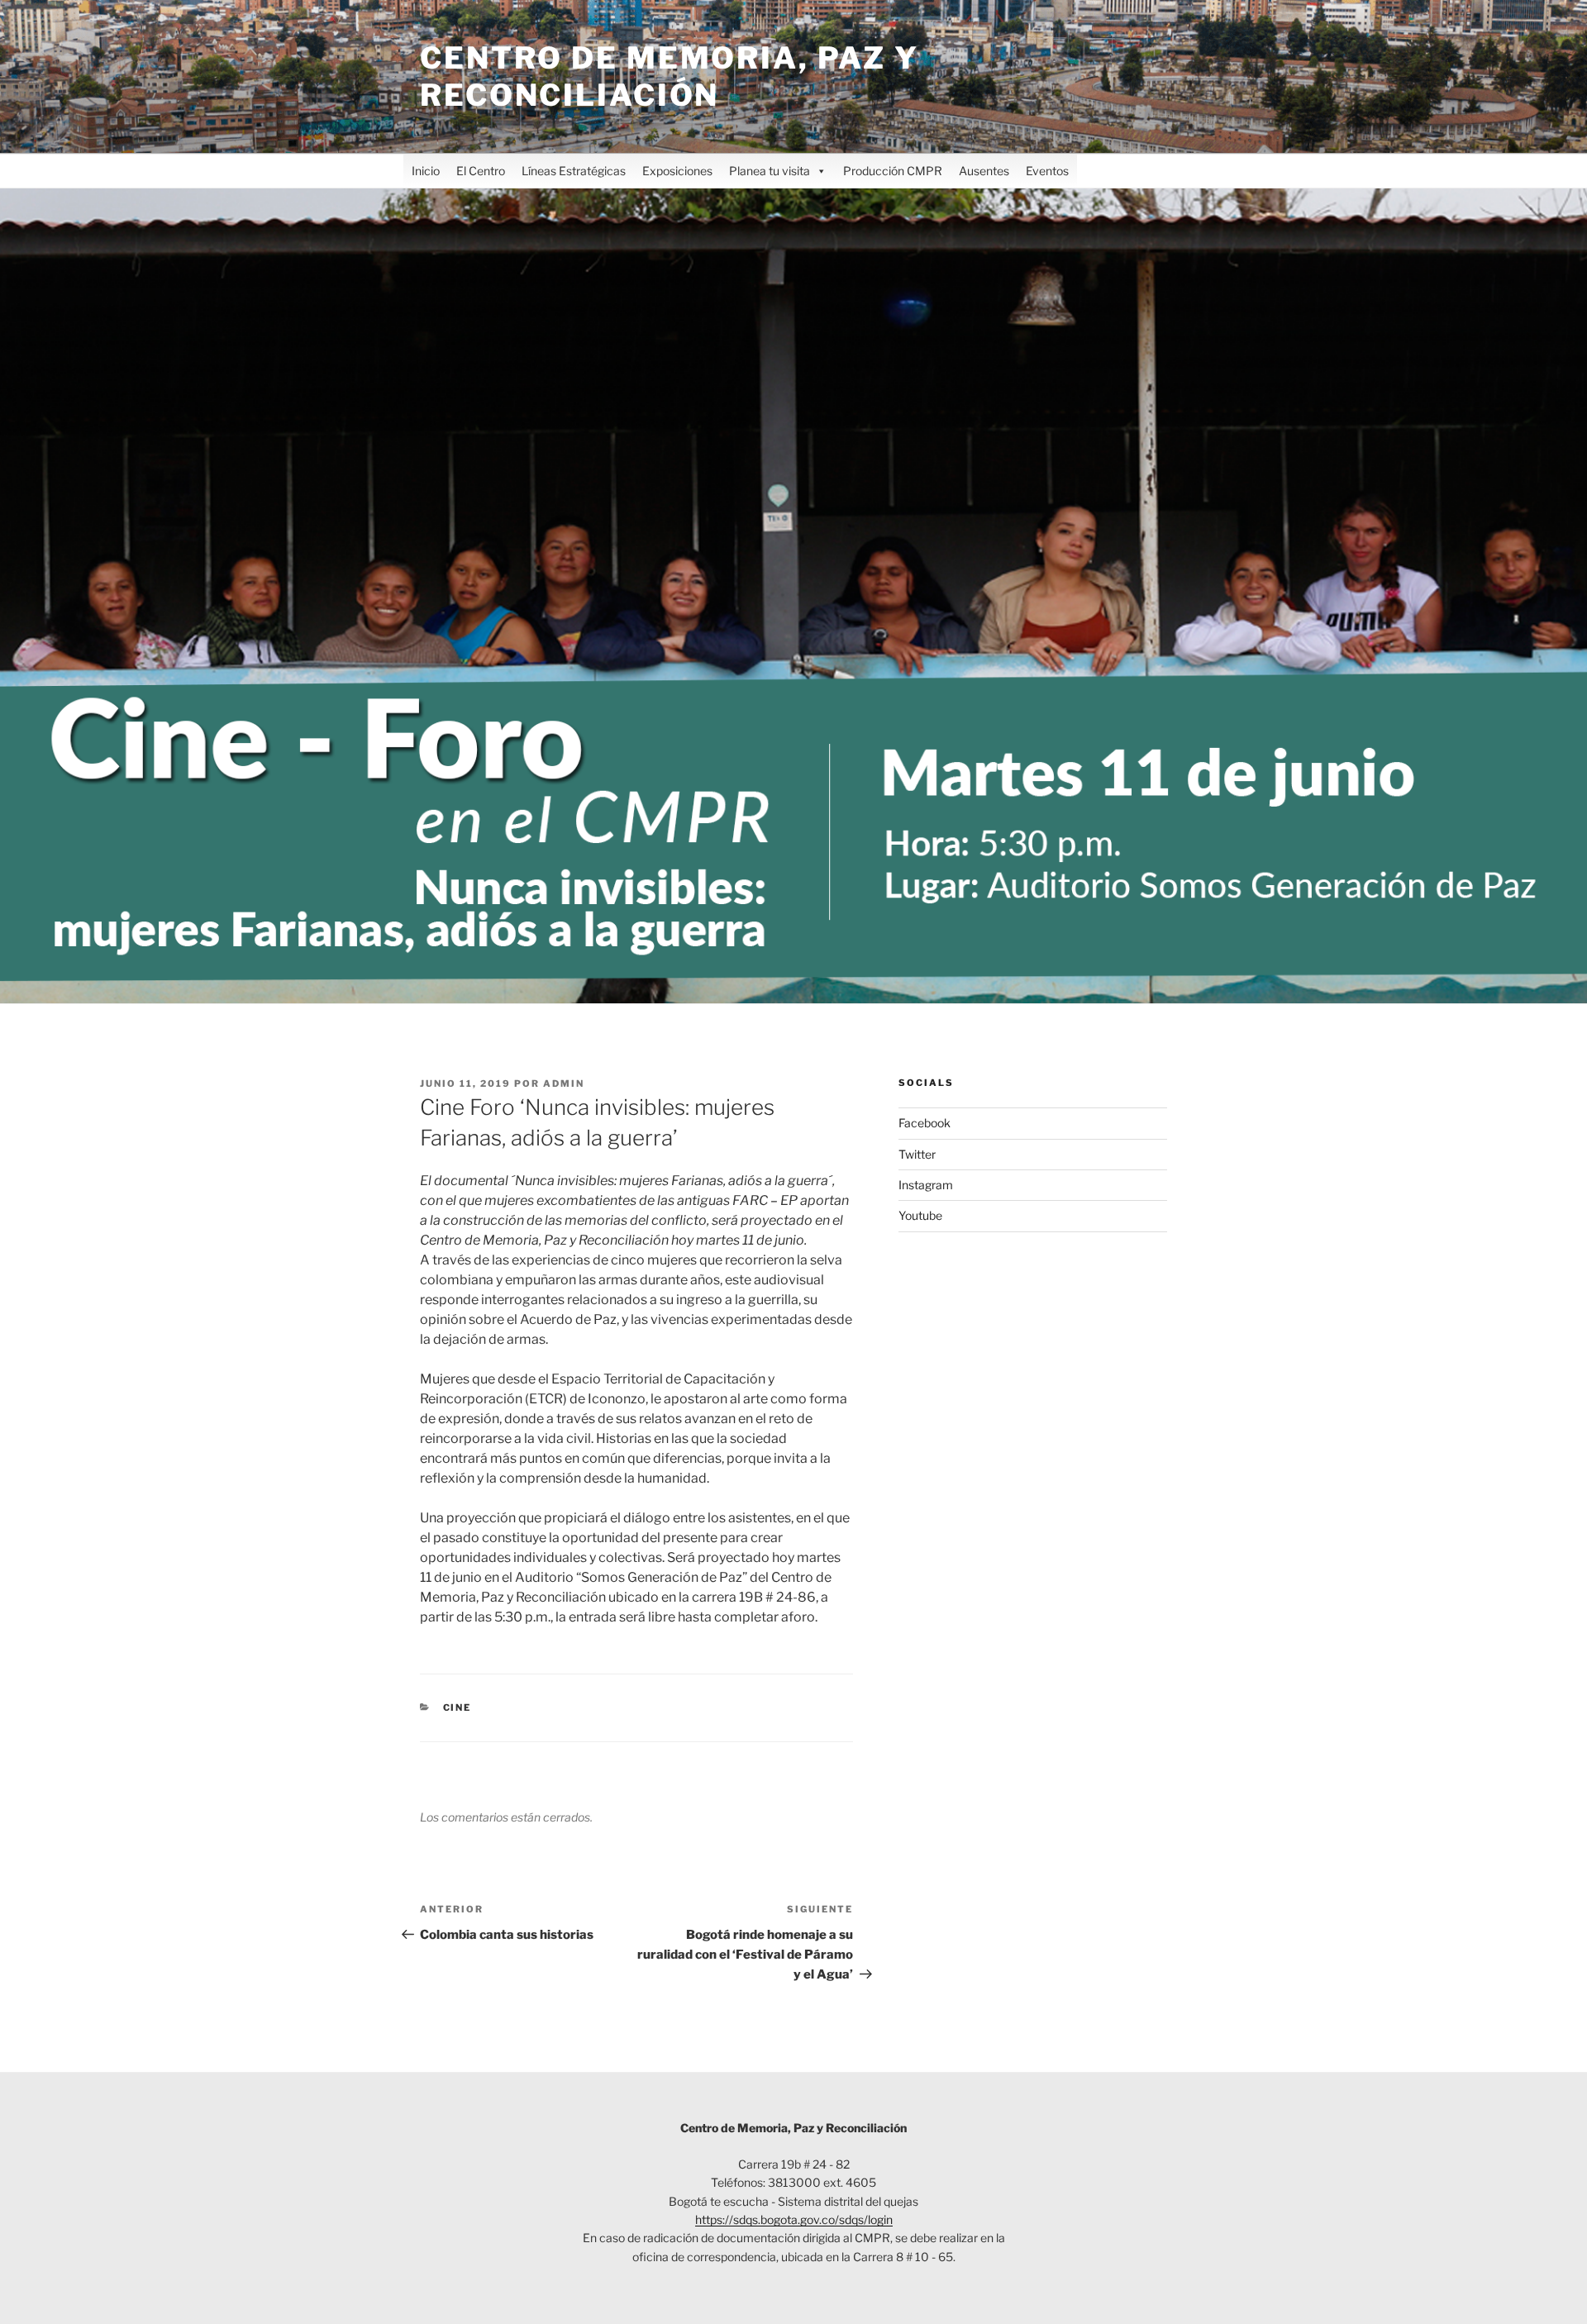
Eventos (1047, 171)
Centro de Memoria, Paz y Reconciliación (670, 76)
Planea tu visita (770, 171)
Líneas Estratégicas (574, 171)
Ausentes (984, 171)
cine (458, 1707)
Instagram (926, 1185)
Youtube (920, 1215)
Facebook (925, 1123)
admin (564, 1083)
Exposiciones (677, 171)
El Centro (481, 171)
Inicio (426, 171)
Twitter (917, 1154)
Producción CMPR (893, 171)
